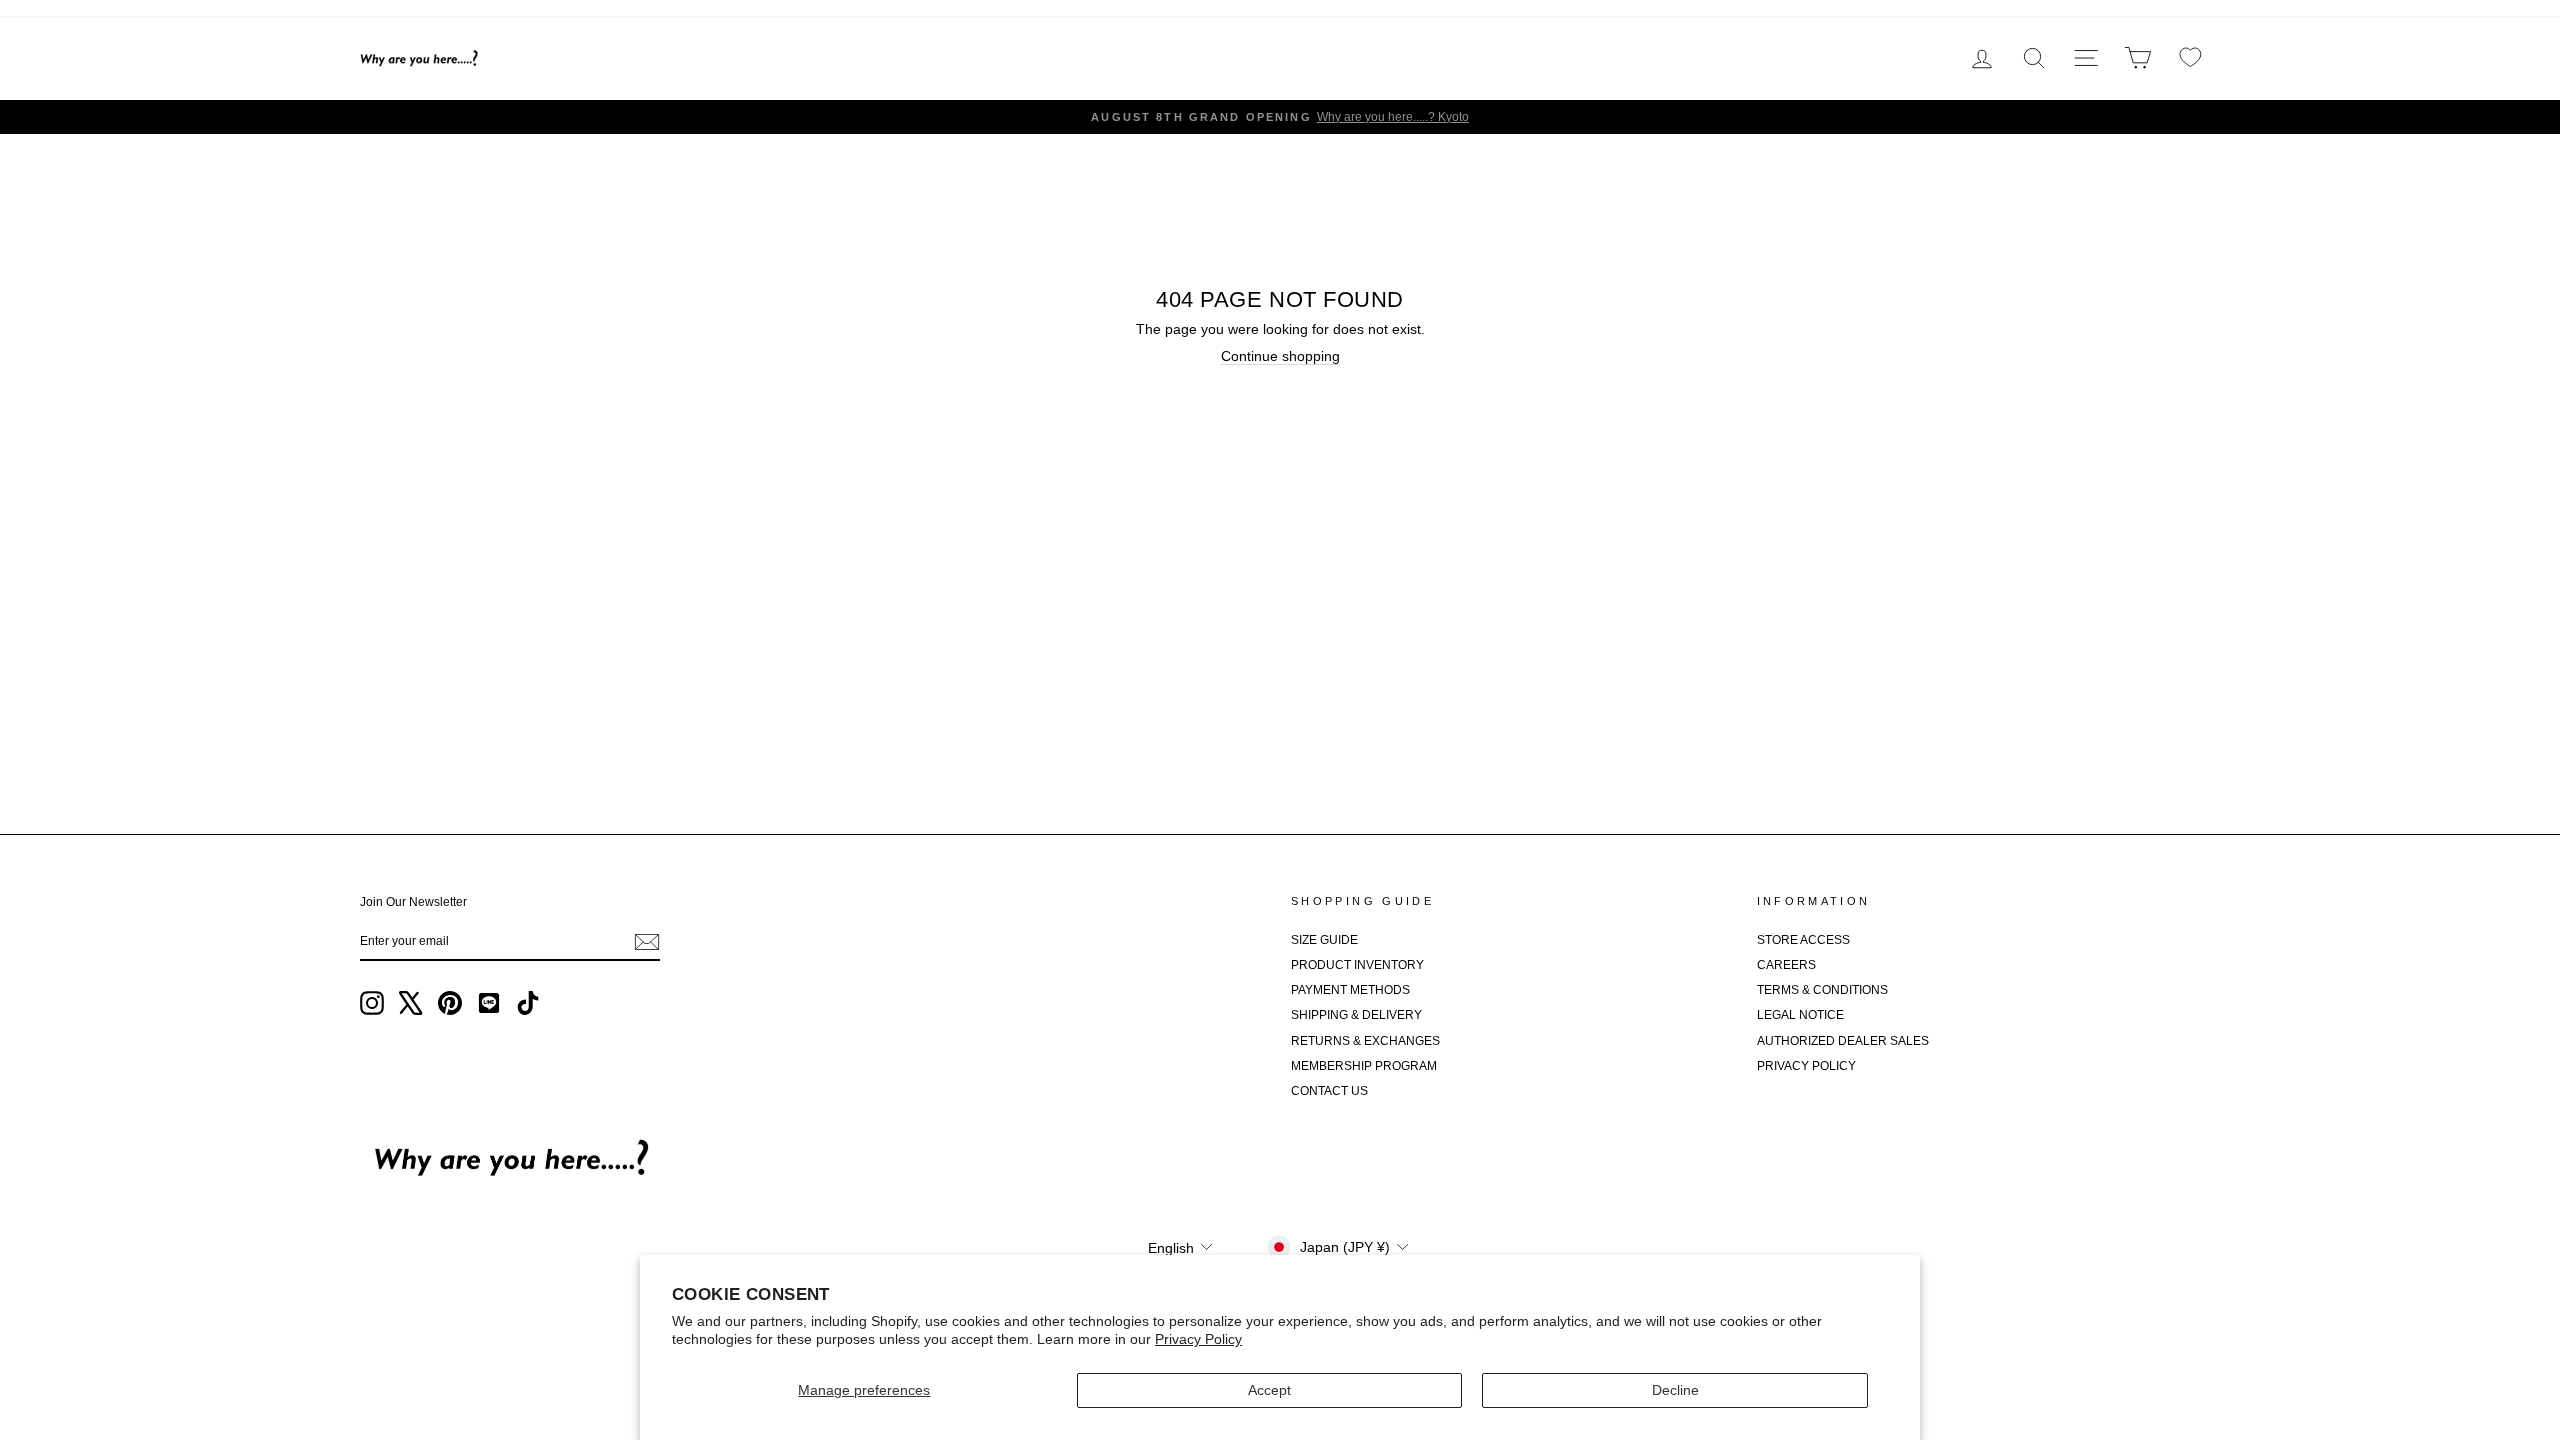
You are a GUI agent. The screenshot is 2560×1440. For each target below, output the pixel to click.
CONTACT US (1329, 1091)
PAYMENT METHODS (1350, 990)
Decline (1675, 1390)
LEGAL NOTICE (1800, 1015)
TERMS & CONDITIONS (1822, 990)
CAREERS (1786, 965)
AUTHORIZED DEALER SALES (1843, 1041)
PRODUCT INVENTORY (1357, 965)
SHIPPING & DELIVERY (1356, 1015)
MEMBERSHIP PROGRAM (1364, 1066)
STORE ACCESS (1803, 940)
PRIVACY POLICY (1806, 1066)
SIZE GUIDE (1324, 940)
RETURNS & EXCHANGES (1365, 1041)
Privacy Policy (1198, 1339)
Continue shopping (1280, 356)
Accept (1269, 1390)
